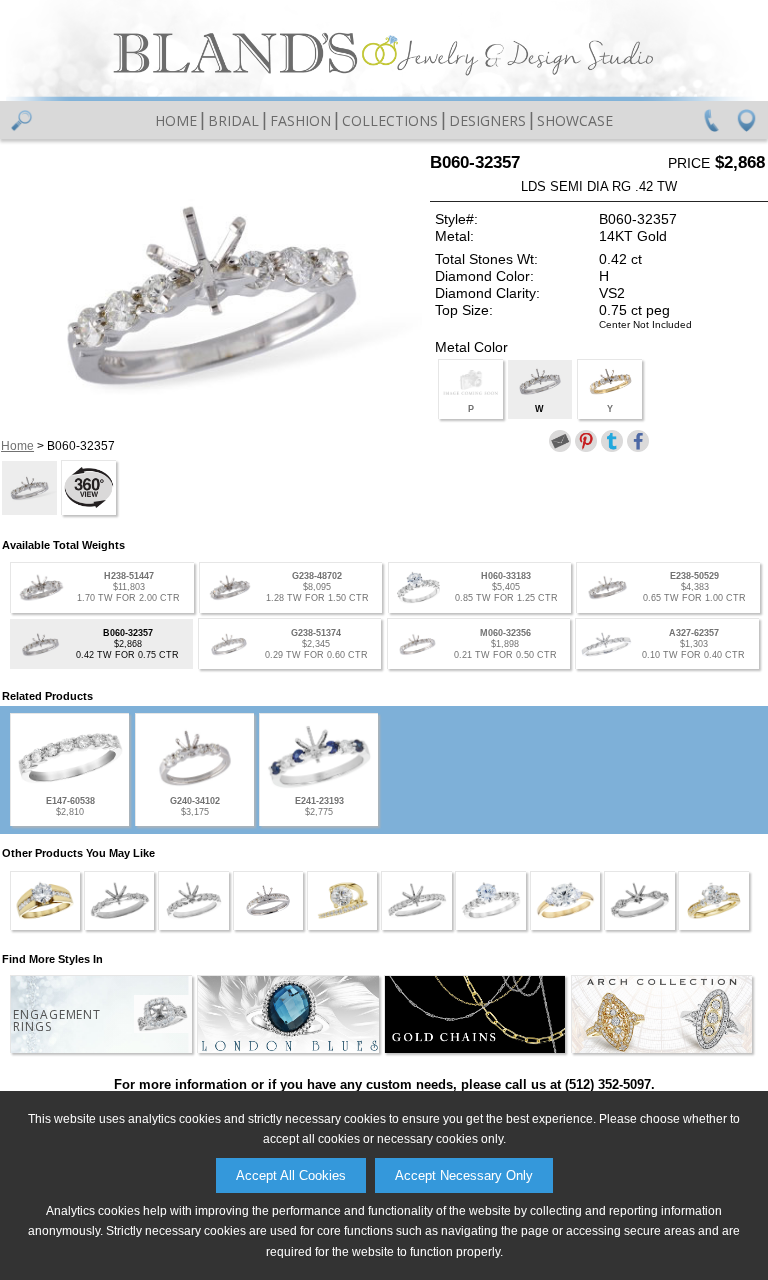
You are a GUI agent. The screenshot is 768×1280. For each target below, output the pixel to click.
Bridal (233, 120)
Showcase (575, 120)
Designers (487, 120)
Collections (390, 120)
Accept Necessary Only (464, 1175)
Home (176, 120)
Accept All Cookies (291, 1175)
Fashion (300, 120)
